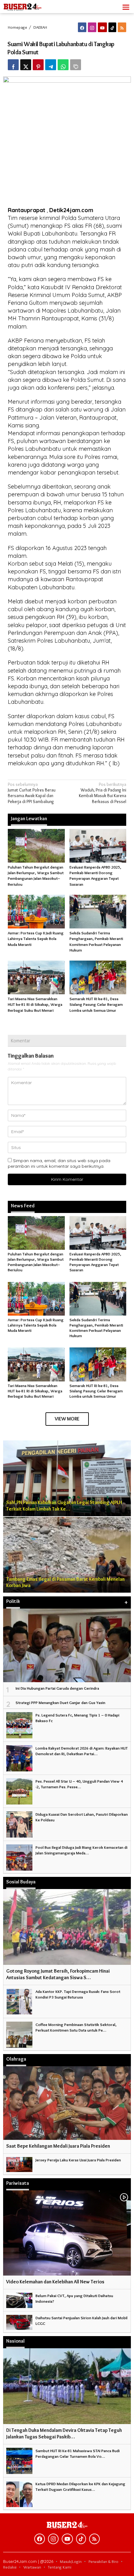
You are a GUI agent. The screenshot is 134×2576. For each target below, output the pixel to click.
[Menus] (126, 7)
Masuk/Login (71, 2561)
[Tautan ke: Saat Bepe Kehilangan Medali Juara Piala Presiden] (67, 2103)
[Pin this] (38, 65)
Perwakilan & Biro (103, 2561)
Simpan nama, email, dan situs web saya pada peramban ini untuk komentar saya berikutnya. (59, 1163)
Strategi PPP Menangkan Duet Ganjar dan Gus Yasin (60, 1702)
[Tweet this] (26, 65)
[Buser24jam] (31, 5)
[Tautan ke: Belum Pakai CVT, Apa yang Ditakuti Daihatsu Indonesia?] (19, 2299)
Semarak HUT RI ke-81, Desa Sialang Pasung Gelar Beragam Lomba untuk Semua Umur (96, 1004)
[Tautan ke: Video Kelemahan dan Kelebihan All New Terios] (67, 2233)
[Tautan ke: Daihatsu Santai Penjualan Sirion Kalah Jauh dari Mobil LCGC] (19, 2321)
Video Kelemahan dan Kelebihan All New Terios (55, 2282)
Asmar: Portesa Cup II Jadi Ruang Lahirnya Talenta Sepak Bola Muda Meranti (36, 938)
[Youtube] (102, 27)
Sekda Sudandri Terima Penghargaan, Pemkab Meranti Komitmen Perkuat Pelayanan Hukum (96, 1328)
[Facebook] (82, 27)
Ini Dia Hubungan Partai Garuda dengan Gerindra (57, 1688)
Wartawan (32, 2567)
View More (67, 1419)
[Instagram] (92, 27)
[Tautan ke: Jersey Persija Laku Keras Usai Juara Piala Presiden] (19, 2163)
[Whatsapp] (63, 65)
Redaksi (10, 2567)
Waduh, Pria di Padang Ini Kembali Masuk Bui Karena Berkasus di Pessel (103, 793)
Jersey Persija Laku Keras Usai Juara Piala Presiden (78, 2160)
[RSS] (122, 27)
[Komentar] (76, 65)
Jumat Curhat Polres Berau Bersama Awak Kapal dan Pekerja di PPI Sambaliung (32, 793)
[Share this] (13, 65)
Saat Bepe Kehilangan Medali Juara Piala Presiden (58, 2146)
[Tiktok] (112, 27)
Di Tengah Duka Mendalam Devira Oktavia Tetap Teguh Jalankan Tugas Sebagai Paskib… (64, 2433)
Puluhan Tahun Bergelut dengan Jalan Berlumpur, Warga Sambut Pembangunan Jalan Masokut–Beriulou (36, 1262)
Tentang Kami (60, 2567)
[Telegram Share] (51, 65)
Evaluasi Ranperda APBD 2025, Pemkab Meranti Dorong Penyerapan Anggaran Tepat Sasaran (95, 1262)
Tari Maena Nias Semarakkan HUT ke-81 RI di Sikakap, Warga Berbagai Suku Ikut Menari (35, 1004)
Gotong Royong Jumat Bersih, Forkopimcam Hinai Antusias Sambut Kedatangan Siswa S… (58, 1974)
